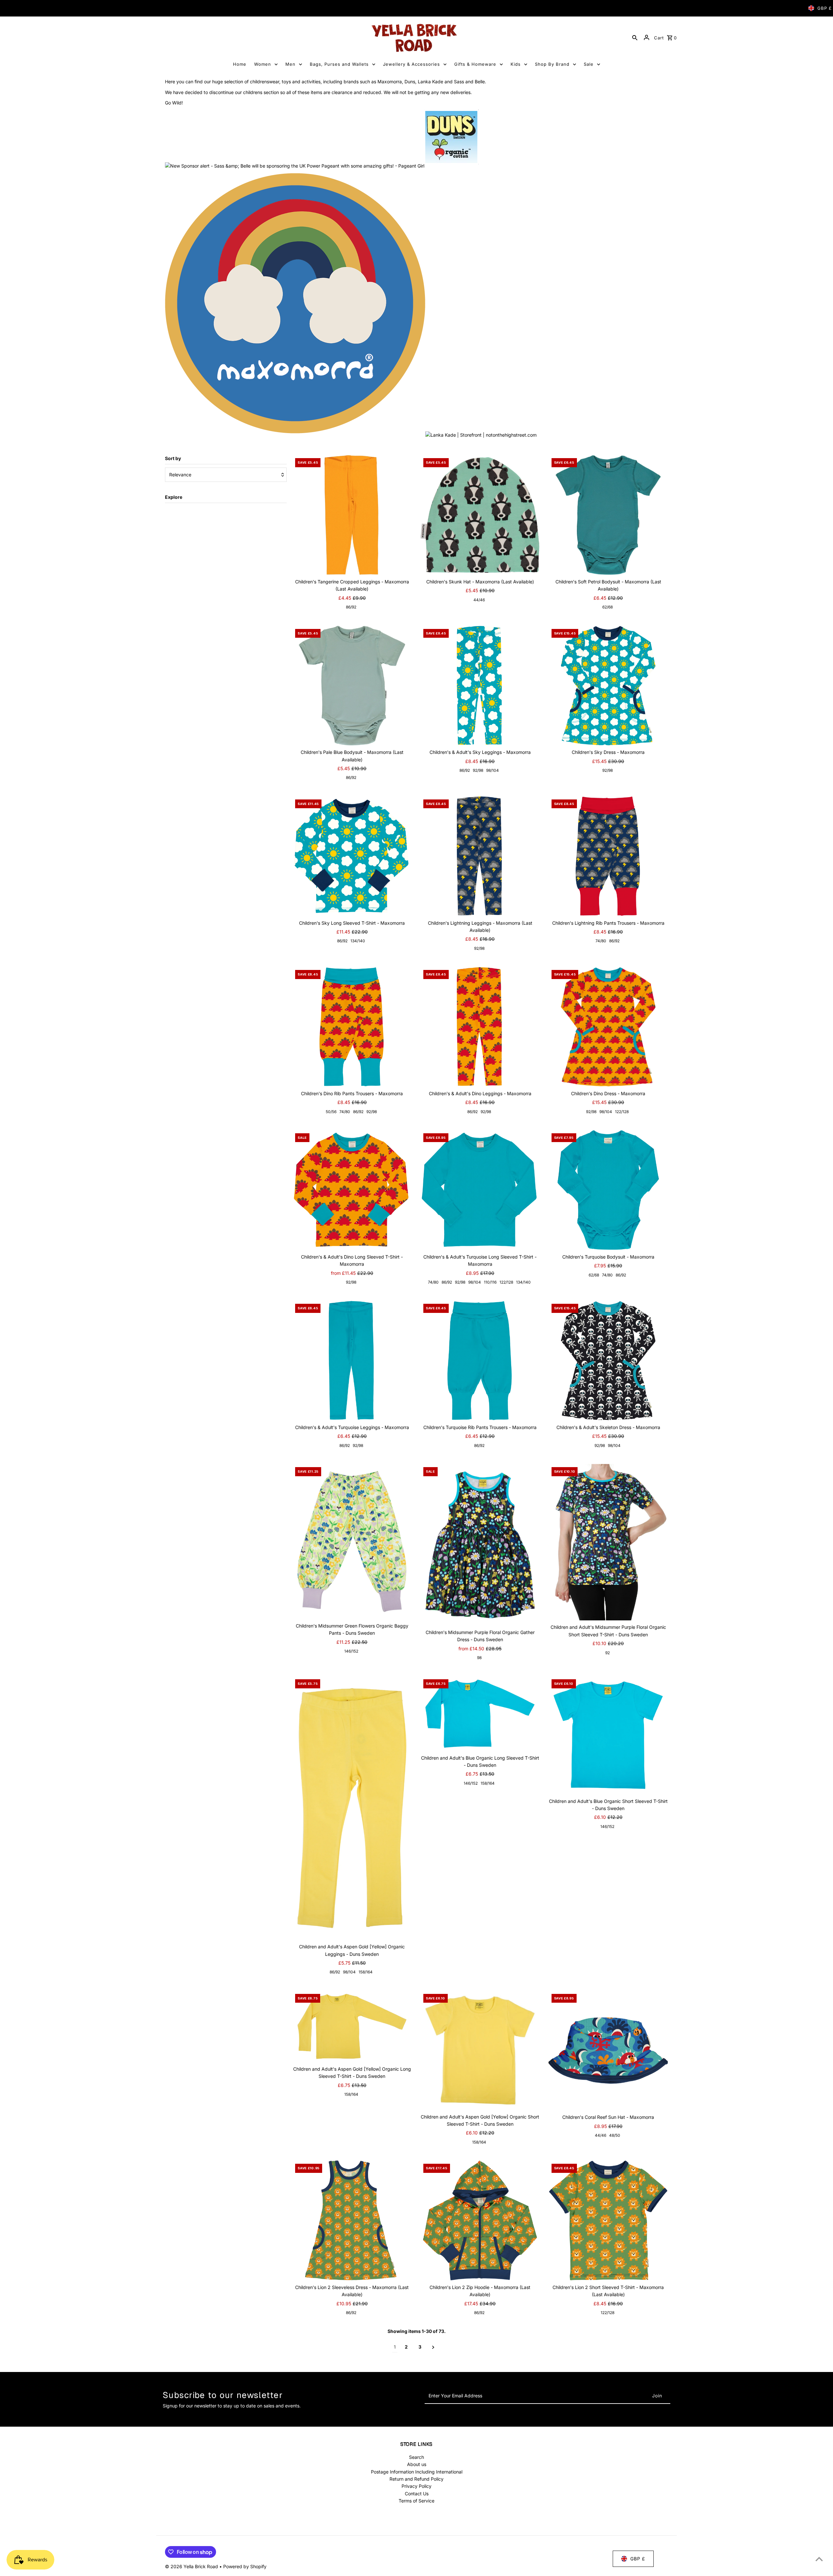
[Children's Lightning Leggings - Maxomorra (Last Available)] (480, 856)
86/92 (351, 607)
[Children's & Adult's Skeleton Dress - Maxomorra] (608, 1361)
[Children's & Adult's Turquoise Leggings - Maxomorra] (352, 1361)
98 (479, 1658)
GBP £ (825, 8)
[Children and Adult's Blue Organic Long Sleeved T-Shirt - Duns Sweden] (480, 1713)
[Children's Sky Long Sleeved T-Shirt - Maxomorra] (352, 856)
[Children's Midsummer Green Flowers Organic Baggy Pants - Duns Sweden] (352, 1541)
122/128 (622, 1112)
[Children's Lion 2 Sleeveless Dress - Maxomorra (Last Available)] (352, 2221)
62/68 (608, 607)
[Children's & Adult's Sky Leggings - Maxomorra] (480, 686)
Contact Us (417, 2494)
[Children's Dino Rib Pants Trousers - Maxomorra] (352, 1027)
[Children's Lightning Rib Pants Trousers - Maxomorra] (608, 856)
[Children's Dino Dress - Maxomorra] (608, 1027)
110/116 (490, 1282)
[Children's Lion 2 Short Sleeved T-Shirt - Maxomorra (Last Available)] (608, 2221)
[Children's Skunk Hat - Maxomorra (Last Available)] (480, 515)
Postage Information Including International (417, 2472)
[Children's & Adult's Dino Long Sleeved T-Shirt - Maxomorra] (352, 1190)
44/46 (479, 600)
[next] (433, 2347)
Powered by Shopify (245, 2566)
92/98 (478, 770)
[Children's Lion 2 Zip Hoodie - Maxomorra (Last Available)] (480, 2221)
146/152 (351, 1651)
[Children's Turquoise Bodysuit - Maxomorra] (608, 1190)
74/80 (601, 941)
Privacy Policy (416, 2486)
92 (608, 1653)
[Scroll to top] (819, 2559)
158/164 (366, 1972)
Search (416, 2457)
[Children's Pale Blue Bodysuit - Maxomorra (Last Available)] (352, 686)
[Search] (635, 37)
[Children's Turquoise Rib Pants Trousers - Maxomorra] (480, 1361)
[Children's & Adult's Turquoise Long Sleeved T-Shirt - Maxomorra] (480, 1190)
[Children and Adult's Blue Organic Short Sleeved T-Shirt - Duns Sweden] (608, 1735)
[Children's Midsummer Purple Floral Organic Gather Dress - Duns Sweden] (480, 1545)
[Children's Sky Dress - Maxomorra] (608, 686)
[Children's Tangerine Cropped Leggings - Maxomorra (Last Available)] (352, 515)
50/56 (331, 1112)
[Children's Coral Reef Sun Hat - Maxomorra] (608, 2051)
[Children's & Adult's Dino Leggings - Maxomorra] (480, 1027)
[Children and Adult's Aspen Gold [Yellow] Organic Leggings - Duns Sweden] (352, 1808)
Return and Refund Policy (416, 2479)
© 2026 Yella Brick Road (192, 2566)
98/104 (492, 770)
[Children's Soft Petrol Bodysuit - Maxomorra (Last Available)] (608, 515)
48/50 (615, 2135)
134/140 (358, 941)
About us (417, 2464)
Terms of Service (416, 2501)
